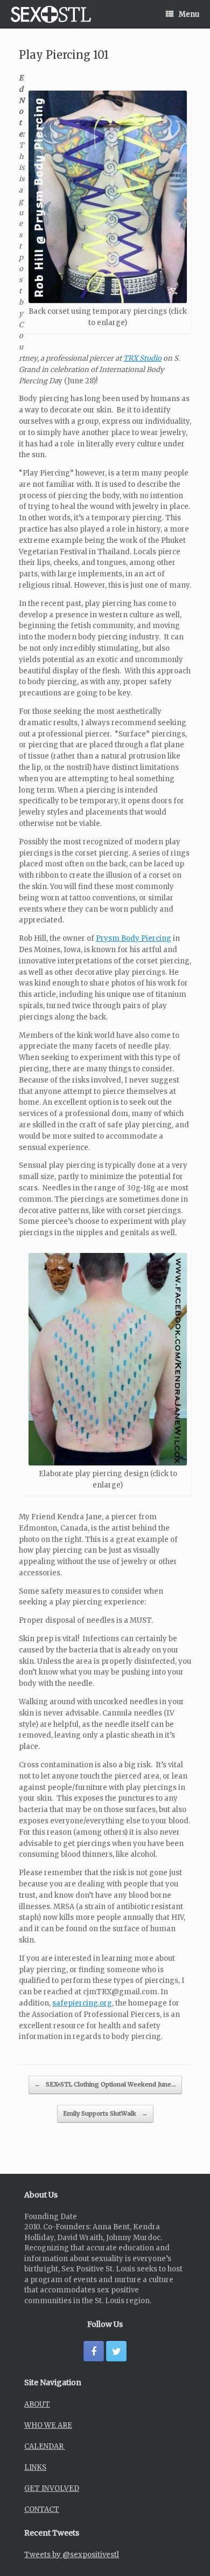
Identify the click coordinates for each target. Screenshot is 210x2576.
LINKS (35, 2467)
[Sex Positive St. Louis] (51, 14)
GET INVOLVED (52, 2488)
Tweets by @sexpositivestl (72, 2555)
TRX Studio (142, 358)
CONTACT (42, 2509)
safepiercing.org (82, 2003)
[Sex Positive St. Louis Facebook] (94, 2351)
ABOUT (37, 2404)
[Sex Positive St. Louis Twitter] (116, 2351)
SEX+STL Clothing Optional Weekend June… (105, 2084)
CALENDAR (45, 2446)
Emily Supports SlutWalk (105, 2113)
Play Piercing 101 (64, 55)
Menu (189, 14)
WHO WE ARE (48, 2425)
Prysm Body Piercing (134, 938)
